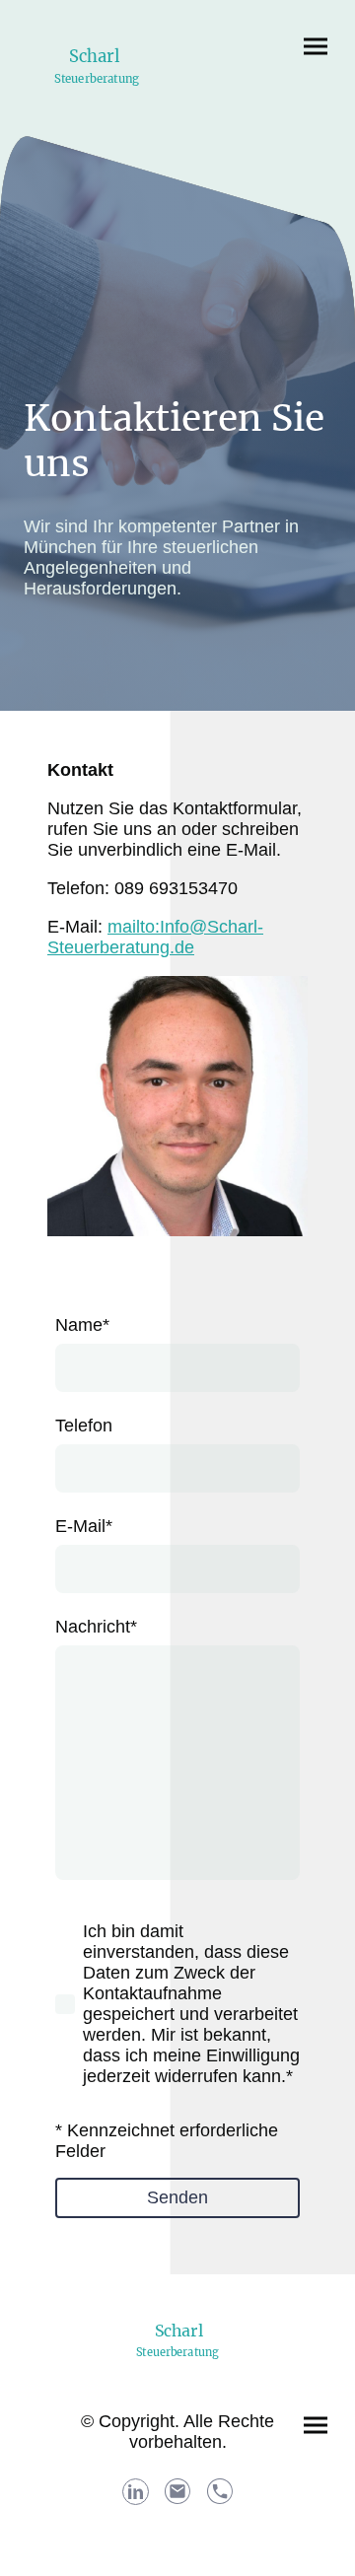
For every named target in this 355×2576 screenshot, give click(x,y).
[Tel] (220, 2492)
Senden (177, 2197)
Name (82, 1325)
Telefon (84, 1426)
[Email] (178, 2492)
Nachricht (96, 1627)
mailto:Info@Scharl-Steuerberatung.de (155, 937)
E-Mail (84, 1526)
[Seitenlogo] (97, 96)
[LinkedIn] (136, 2492)
